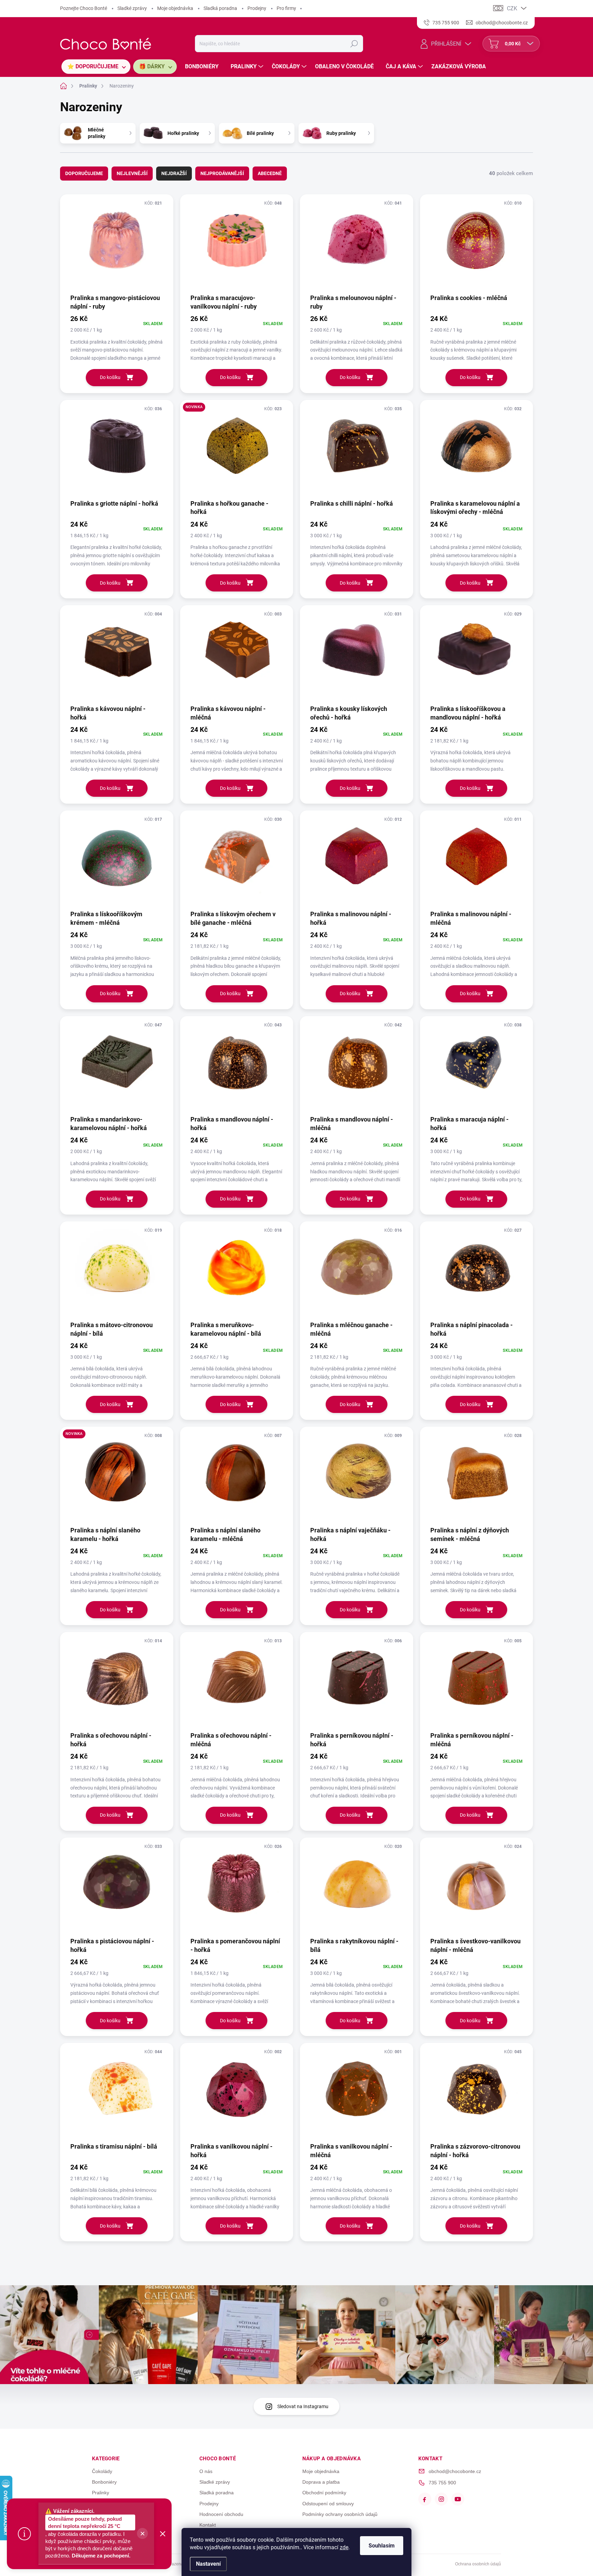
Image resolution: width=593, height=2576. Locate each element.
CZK (512, 8)
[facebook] (425, 2499)
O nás (206, 2471)
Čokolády (102, 2471)
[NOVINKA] (237, 449)
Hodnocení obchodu (221, 2514)
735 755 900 (442, 2483)
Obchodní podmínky (324, 2493)
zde (344, 2547)
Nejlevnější (132, 173)
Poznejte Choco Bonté (84, 8)
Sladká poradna (220, 8)
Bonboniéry (104, 2482)
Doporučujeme (84, 173)
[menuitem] (96, 67)
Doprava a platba (321, 2482)
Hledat (354, 44)
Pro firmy (286, 8)
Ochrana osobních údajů (478, 2564)
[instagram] (441, 2499)
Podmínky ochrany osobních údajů (340, 2514)
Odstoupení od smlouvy (328, 2504)
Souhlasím (382, 2546)
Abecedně (270, 173)
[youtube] (458, 2499)
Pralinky (101, 2493)
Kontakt (208, 2525)
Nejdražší (174, 173)
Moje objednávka (175, 8)
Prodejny (257, 8)
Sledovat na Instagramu (303, 2406)
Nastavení (208, 2564)
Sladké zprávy (132, 8)
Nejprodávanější (222, 173)
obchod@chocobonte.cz (455, 2471)
